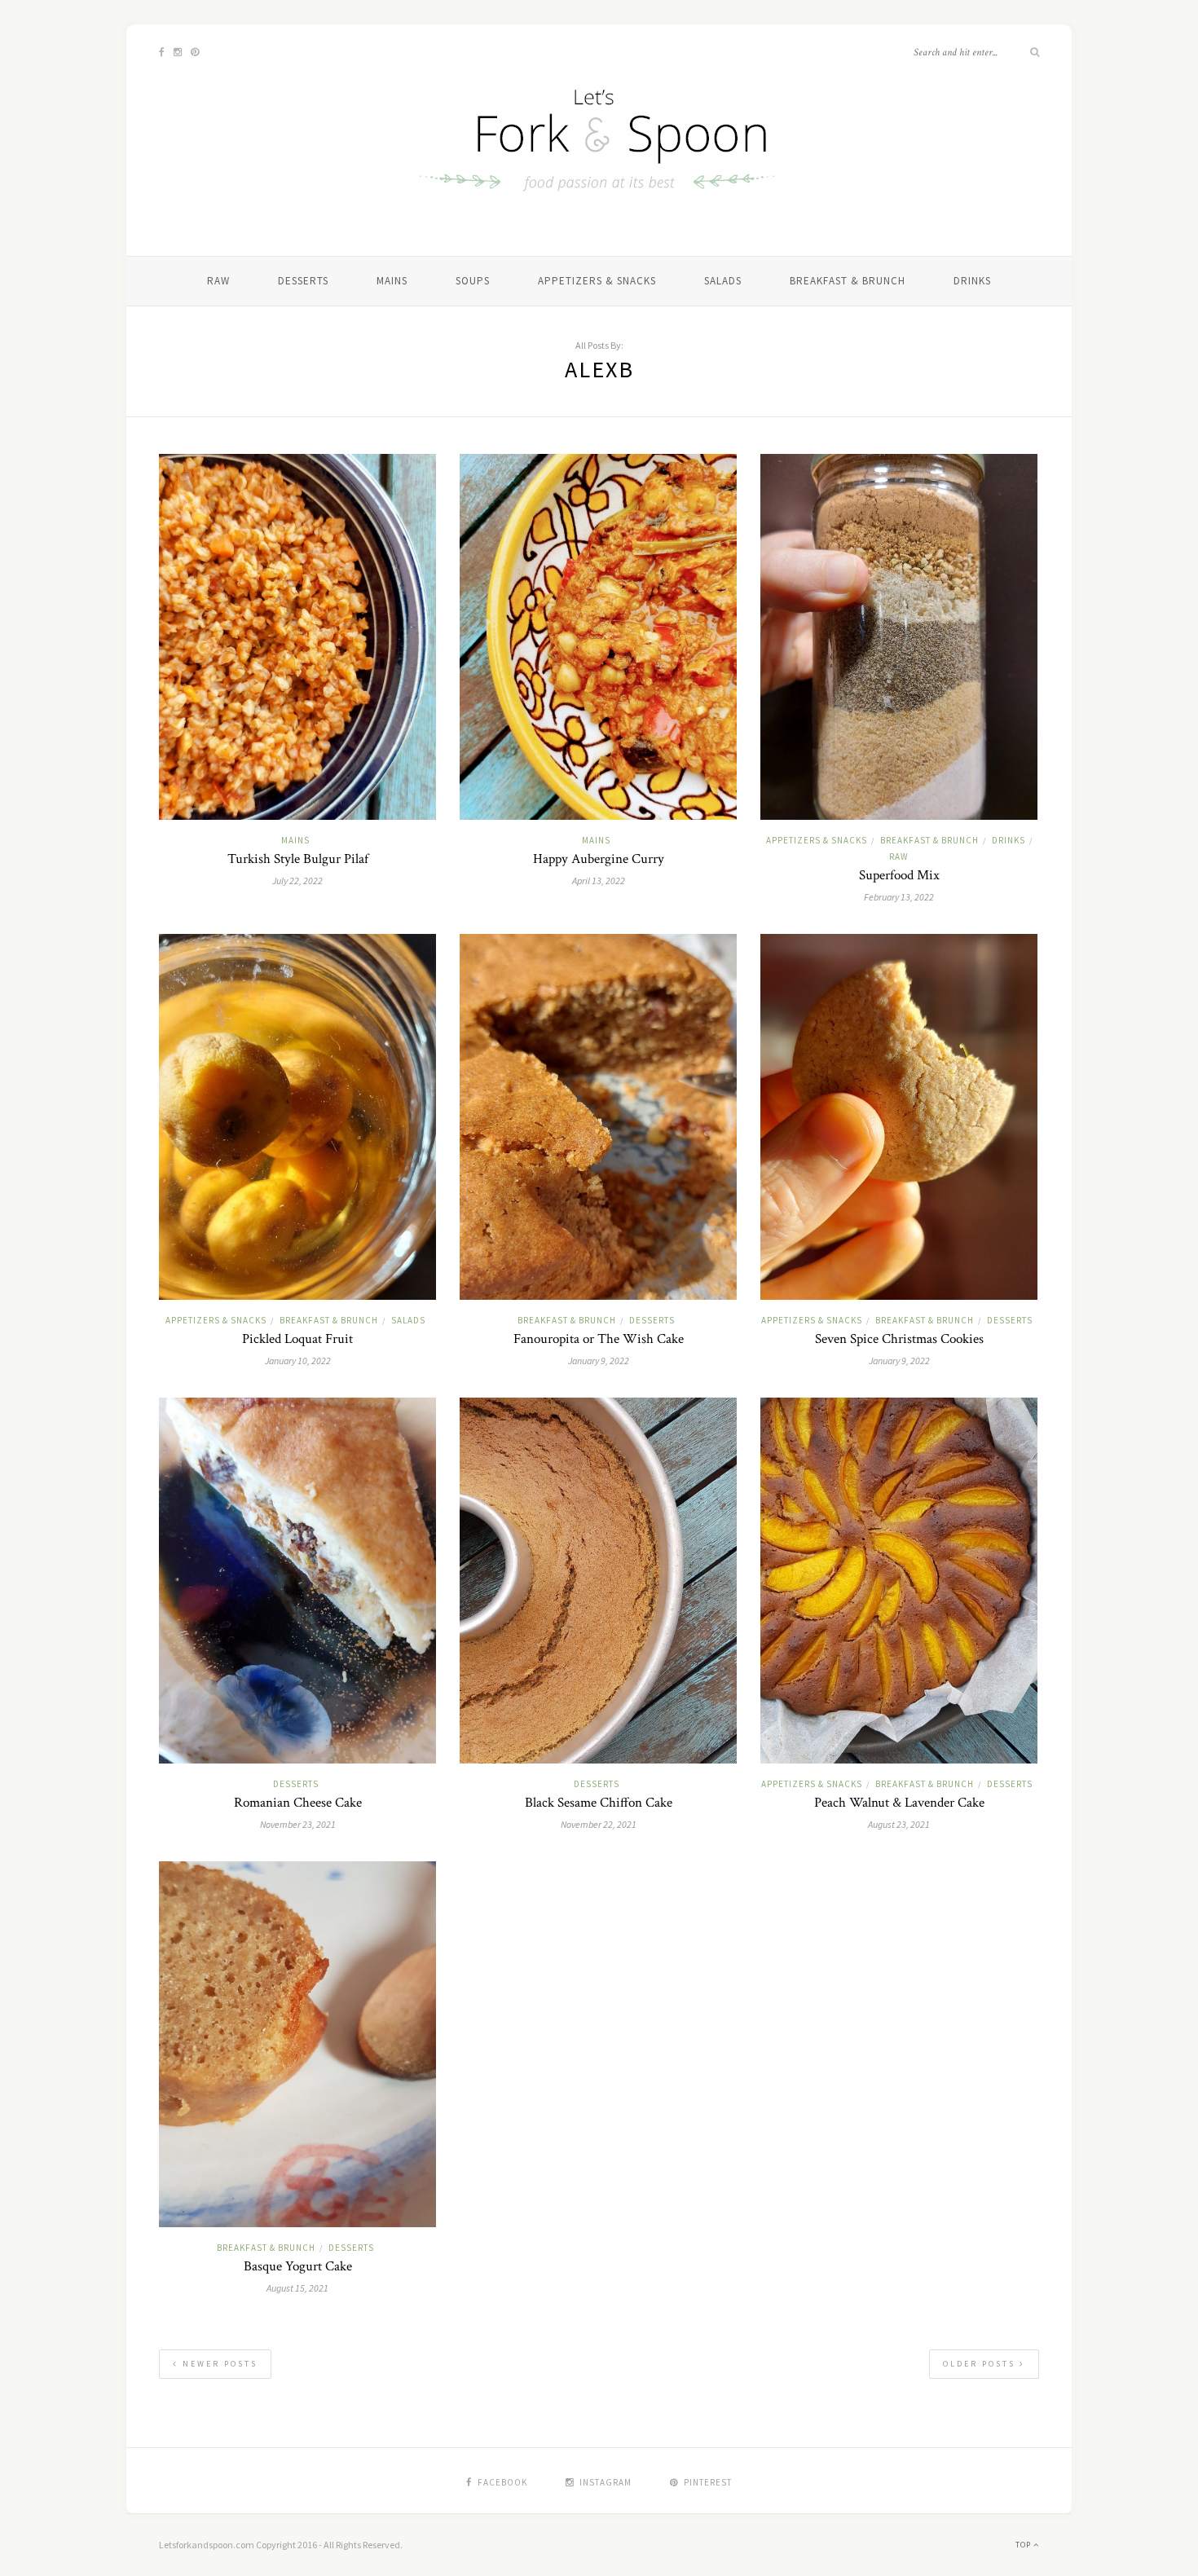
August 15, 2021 (297, 2288)
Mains (392, 281)
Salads (723, 281)
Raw (218, 281)
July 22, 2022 (297, 881)
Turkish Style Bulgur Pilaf (298, 859)
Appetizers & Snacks (597, 281)
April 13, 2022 (599, 881)
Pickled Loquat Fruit (297, 1339)
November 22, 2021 (599, 1824)
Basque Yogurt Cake (298, 2266)
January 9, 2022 (599, 1361)
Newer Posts (218, 2364)
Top (1024, 2545)
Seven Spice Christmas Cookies (899, 1339)
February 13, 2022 (899, 897)
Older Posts (981, 2364)
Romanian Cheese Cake (298, 1803)
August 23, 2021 (899, 1824)
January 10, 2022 (298, 1361)
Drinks (972, 281)
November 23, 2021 (298, 1824)
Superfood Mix (899, 875)
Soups (473, 281)
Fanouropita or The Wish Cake (599, 1339)
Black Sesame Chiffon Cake (599, 1803)
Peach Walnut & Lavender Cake (899, 1803)
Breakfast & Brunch (848, 281)
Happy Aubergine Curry (599, 859)
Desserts (303, 281)
